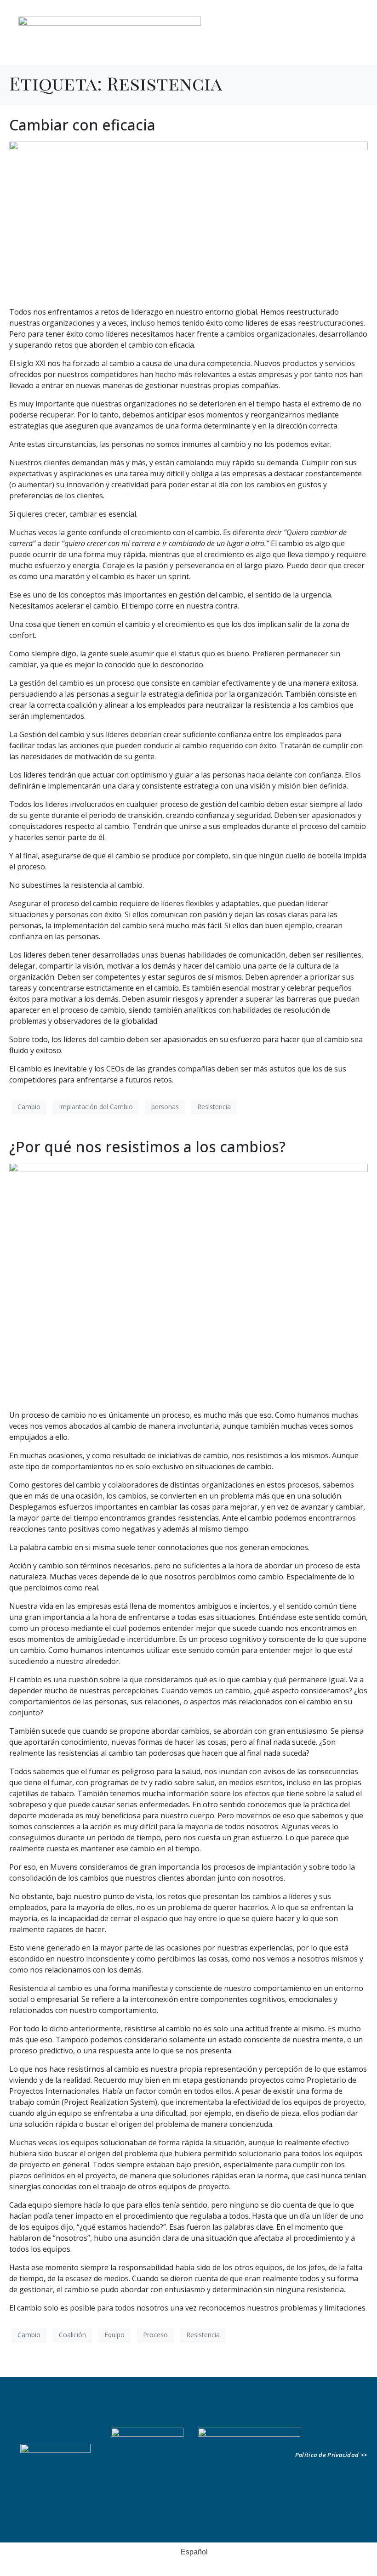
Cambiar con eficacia (82, 125)
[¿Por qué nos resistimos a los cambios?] (188, 1282)
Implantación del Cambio (96, 1107)
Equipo (114, 2335)
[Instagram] (351, 41)
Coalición (72, 2335)
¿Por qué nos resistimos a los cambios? (147, 1147)
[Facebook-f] (322, 41)
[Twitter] (337, 41)
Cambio (29, 1107)
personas (165, 1107)
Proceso (155, 2335)
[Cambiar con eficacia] (188, 219)
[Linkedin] (307, 41)
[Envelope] (360, 2435)
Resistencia (214, 1107)
